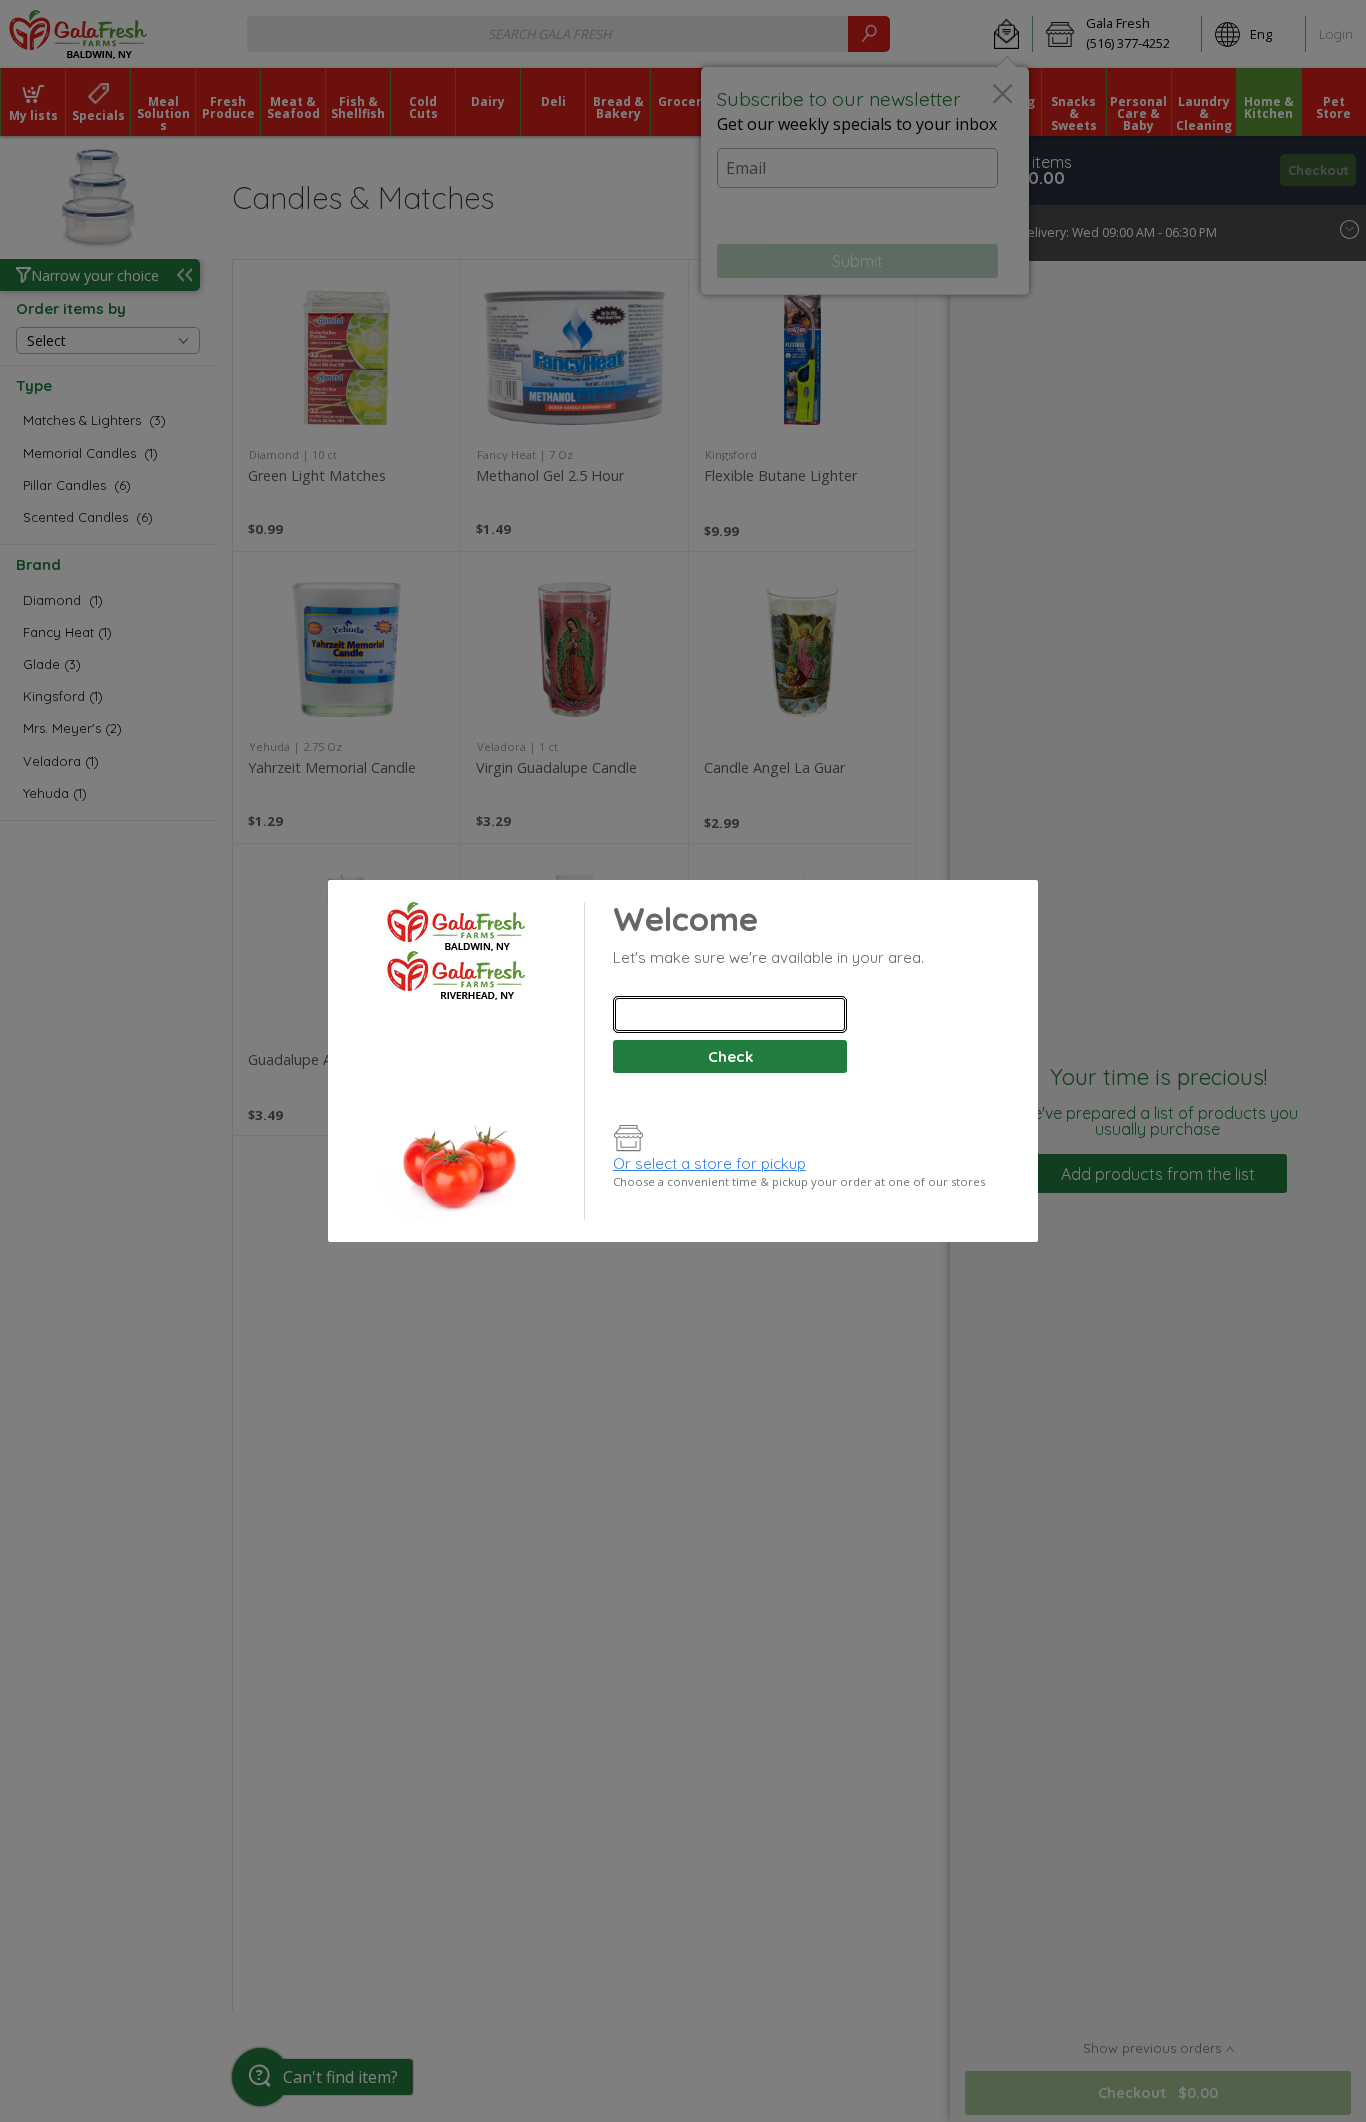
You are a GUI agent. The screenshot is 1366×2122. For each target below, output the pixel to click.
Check (730, 1056)
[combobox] (730, 1014)
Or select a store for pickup (709, 1163)
